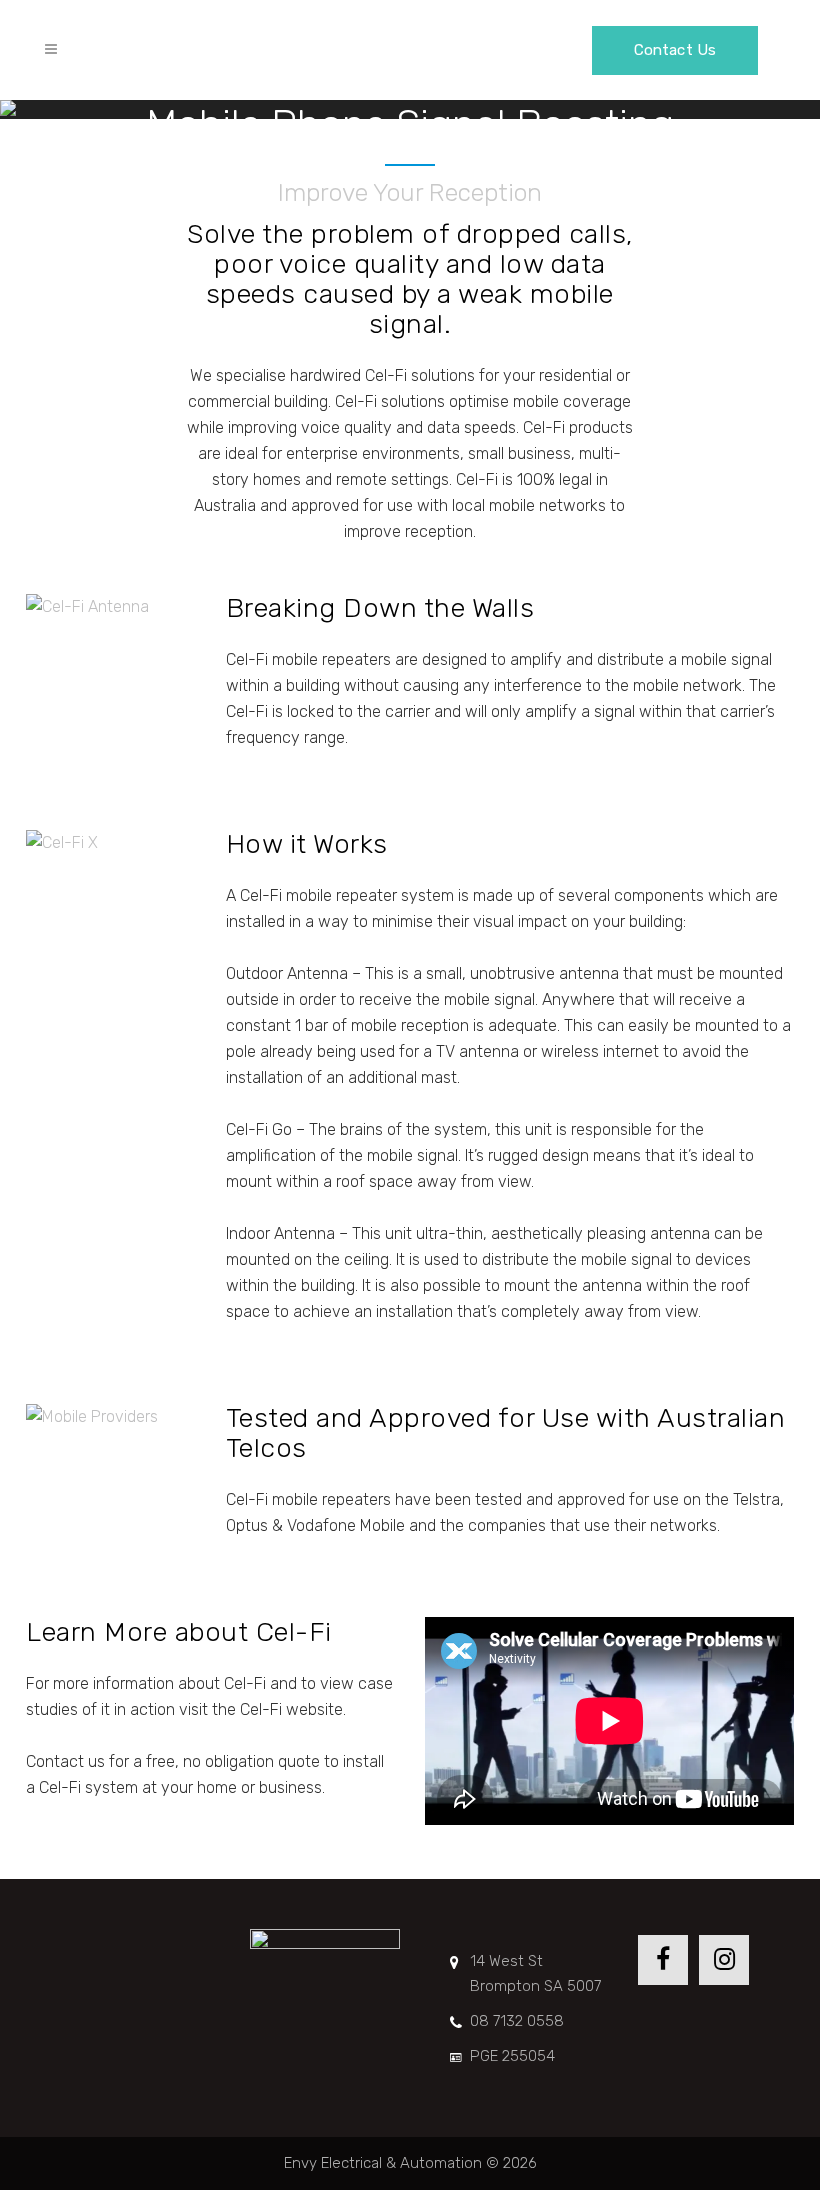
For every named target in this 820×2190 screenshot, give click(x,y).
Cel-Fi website (291, 1709)
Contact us (65, 1761)
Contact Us (675, 50)
